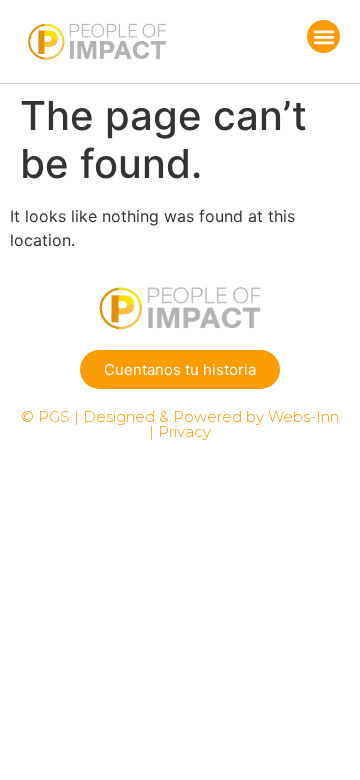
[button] (323, 36)
